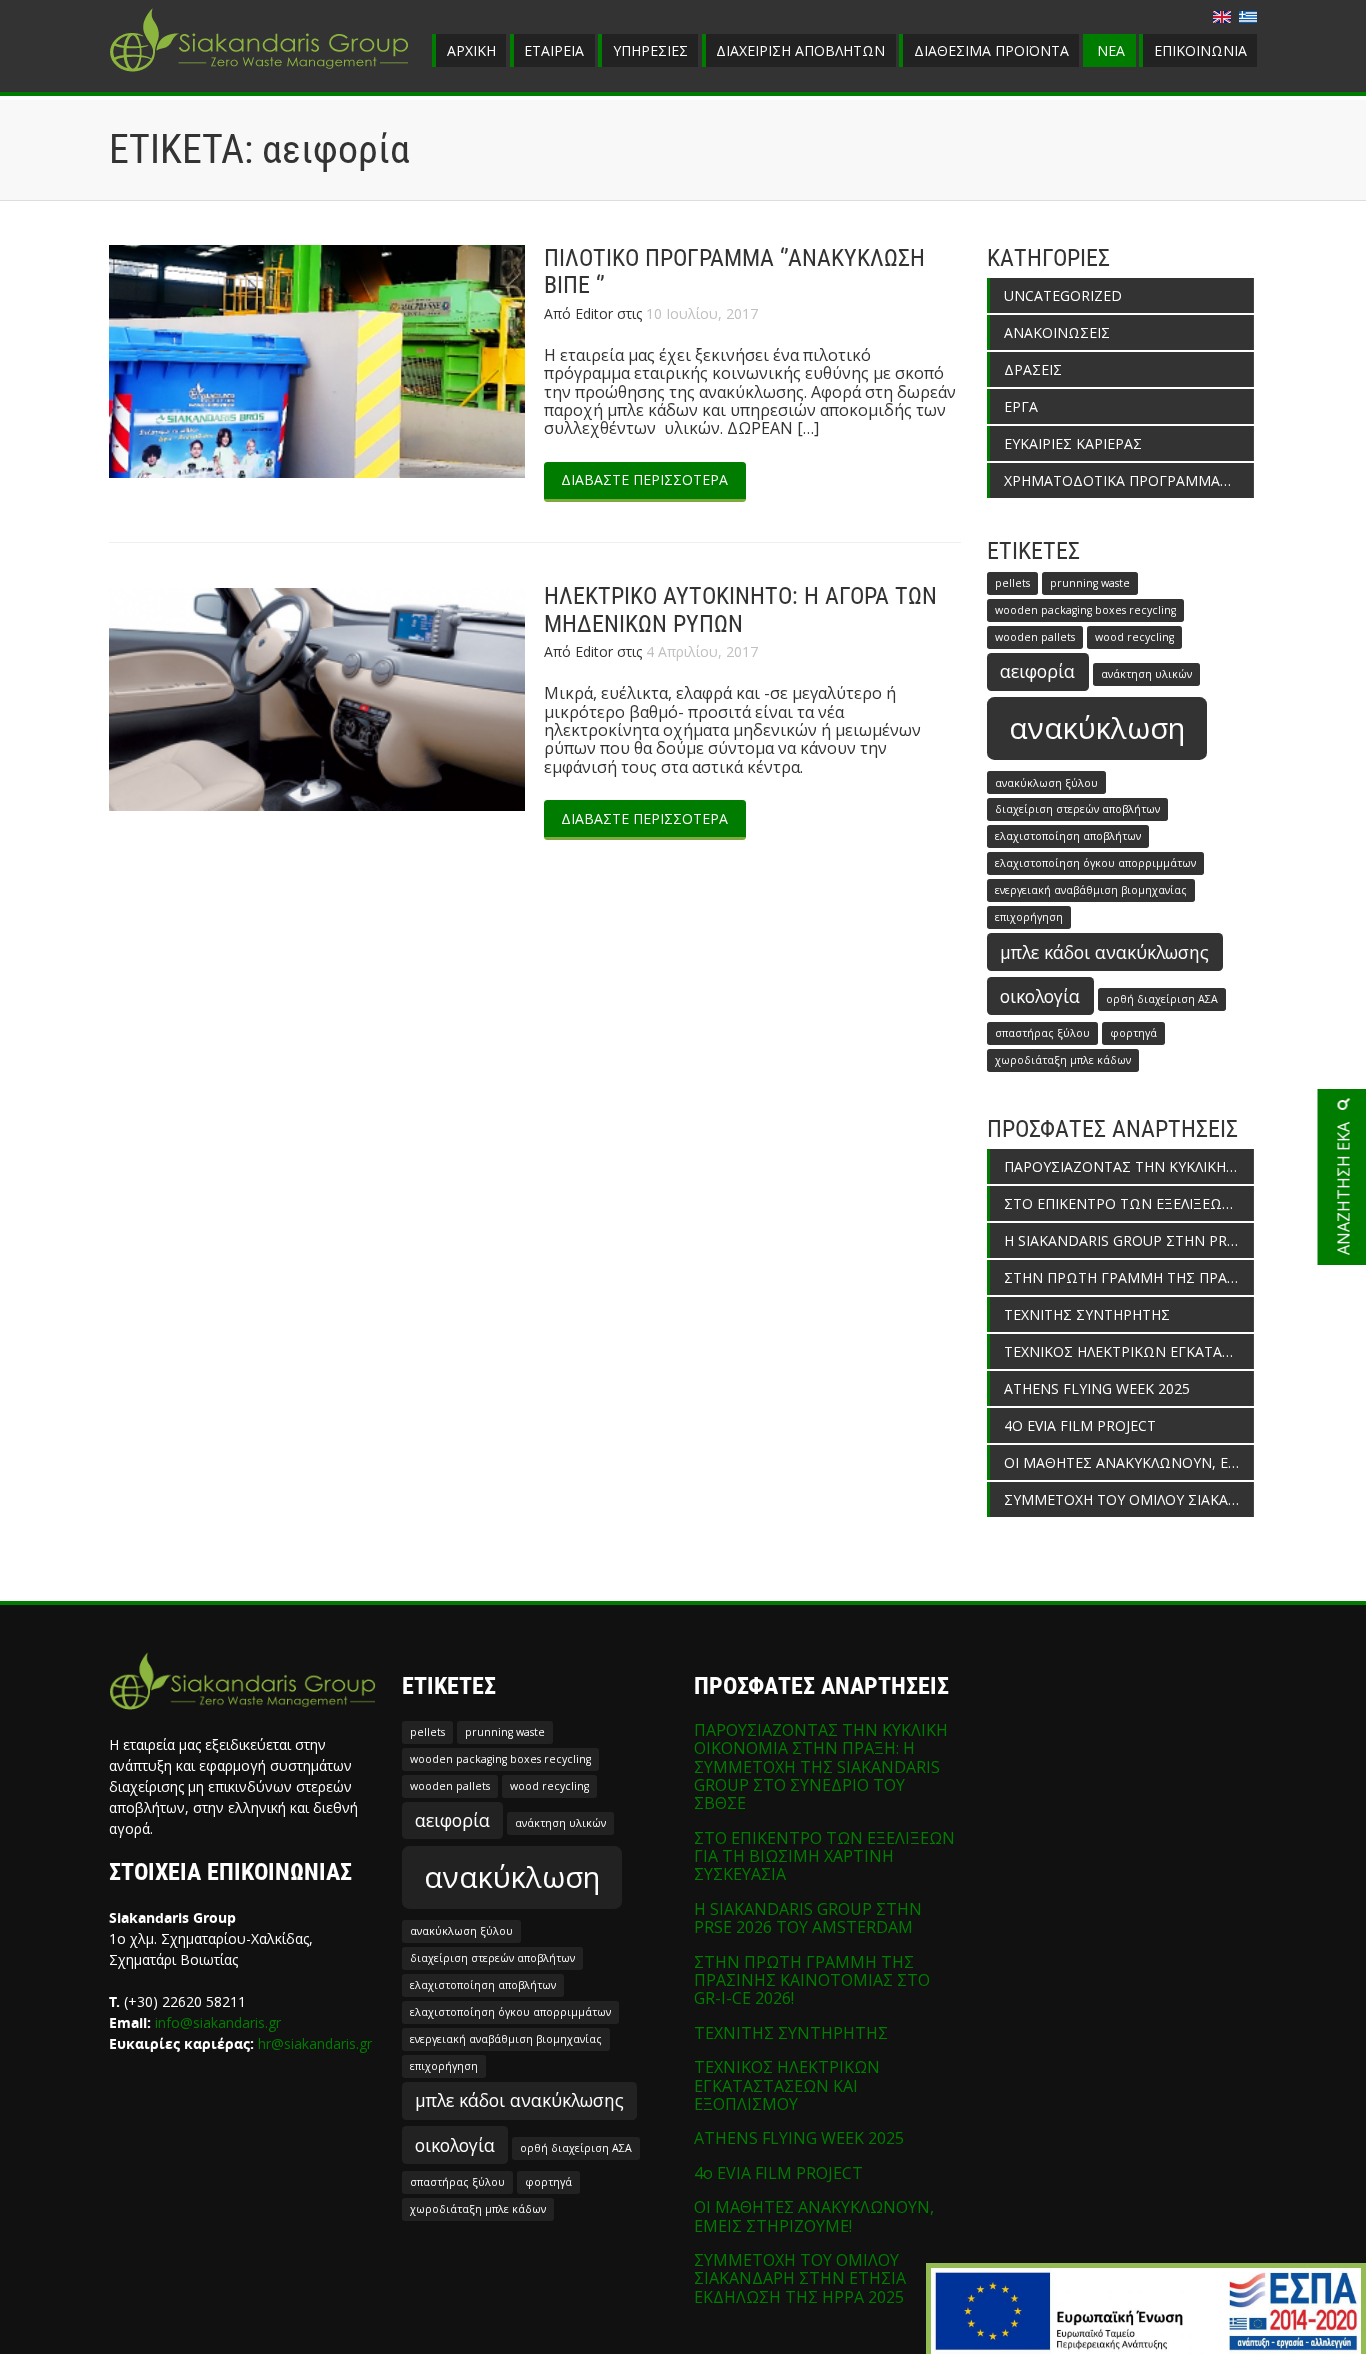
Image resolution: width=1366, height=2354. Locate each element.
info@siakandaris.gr (218, 2022)
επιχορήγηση (1029, 917)
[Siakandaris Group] (259, 74)
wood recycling (1134, 637)
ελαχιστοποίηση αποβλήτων (1068, 836)
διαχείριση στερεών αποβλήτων (1077, 809)
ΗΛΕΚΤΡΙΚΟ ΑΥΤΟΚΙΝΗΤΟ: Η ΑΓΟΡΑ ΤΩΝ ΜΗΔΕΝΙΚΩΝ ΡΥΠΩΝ (740, 610)
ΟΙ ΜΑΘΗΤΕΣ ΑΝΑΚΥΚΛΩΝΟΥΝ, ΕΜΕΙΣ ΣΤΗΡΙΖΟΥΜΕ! (1129, 1462)
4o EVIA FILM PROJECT (1080, 1425)
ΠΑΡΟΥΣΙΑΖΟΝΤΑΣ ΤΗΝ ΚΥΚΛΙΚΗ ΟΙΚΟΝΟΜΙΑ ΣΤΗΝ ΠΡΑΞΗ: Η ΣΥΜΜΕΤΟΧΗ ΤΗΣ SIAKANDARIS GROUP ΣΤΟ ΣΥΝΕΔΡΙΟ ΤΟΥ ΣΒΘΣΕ (1129, 1166)
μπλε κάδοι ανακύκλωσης (1104, 952)
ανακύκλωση (1097, 728)
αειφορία (1037, 671)
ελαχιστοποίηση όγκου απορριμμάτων (1095, 863)
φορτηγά (1133, 1033)
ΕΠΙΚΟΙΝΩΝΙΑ (1200, 50)
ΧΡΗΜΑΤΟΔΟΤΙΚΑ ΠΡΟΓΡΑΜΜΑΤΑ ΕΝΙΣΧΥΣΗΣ (1129, 480)
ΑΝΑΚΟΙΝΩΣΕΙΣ (1057, 332)
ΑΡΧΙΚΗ (471, 50)
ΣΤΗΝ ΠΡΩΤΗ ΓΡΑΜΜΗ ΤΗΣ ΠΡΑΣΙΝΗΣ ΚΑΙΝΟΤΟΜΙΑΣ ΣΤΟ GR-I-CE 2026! (1129, 1277)
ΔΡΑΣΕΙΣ (1033, 369)
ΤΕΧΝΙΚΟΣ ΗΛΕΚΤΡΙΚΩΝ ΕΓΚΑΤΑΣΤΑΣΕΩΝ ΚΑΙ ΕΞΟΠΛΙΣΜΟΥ (1129, 1351)
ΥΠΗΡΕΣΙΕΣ (650, 50)
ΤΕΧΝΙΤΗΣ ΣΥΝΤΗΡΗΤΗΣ (1087, 1314)
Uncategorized (1063, 295)
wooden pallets (1035, 637)
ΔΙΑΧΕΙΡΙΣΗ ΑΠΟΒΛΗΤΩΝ (800, 50)
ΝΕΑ (1111, 50)
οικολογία (1040, 996)
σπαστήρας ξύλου (1042, 1033)
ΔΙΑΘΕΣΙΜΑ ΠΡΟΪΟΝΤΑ (991, 50)
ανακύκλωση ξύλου (1046, 783)
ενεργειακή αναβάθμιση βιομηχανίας (1091, 890)
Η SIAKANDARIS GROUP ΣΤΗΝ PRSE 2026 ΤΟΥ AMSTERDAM (1129, 1240)
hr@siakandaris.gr (315, 2043)
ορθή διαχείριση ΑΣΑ (1162, 999)
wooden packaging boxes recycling (1085, 610)
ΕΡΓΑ (1021, 406)
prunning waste (1090, 583)
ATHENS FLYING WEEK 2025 (1097, 1388)
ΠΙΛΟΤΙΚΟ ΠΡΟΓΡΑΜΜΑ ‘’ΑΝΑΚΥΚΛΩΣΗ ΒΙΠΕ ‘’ (734, 272)
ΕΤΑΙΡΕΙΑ (554, 50)
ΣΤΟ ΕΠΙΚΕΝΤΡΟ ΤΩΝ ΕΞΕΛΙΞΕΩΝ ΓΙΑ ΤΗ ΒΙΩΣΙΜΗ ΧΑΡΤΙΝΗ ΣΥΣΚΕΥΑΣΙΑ (1129, 1203)
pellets (1012, 583)
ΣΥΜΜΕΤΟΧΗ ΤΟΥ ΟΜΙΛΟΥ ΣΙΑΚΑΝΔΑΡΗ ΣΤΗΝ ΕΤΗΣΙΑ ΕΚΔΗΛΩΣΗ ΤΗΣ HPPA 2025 (1129, 1499)
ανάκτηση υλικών (1146, 674)
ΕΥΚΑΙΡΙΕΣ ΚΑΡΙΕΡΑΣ (1073, 443)
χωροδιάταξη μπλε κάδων (1063, 1060)
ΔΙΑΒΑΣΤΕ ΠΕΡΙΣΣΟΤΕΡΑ (644, 479)
